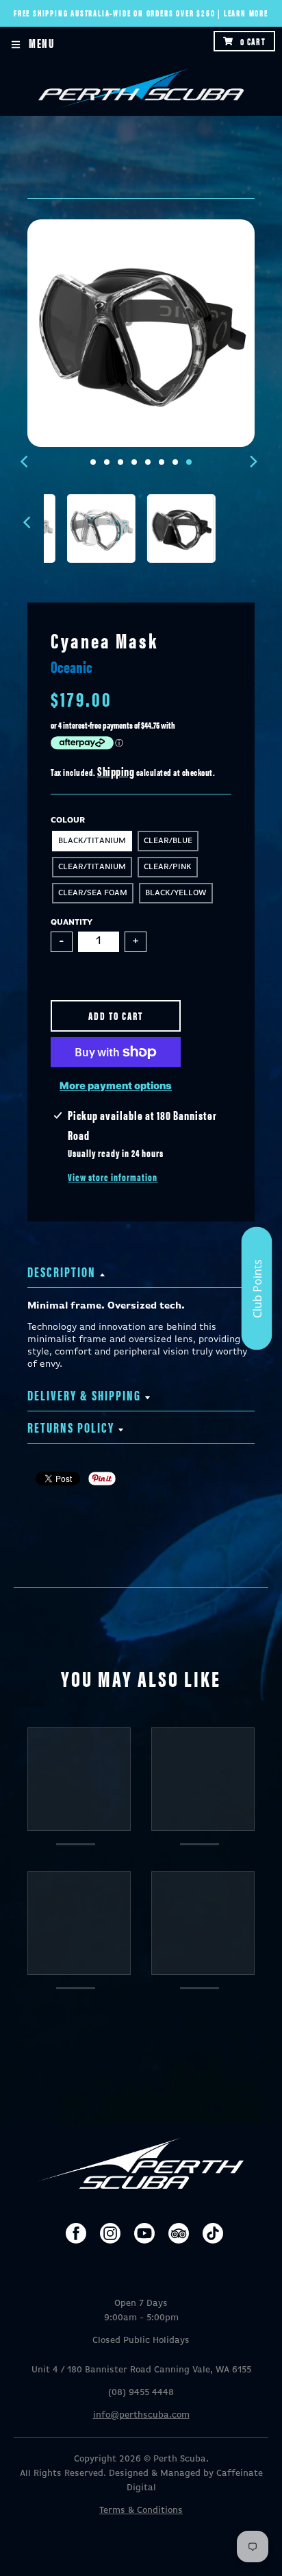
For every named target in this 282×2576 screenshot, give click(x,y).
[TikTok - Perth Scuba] (213, 2233)
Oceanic (72, 666)
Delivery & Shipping (84, 1395)
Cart (253, 41)
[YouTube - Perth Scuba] (144, 2233)
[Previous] (26, 462)
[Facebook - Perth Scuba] (76, 2233)
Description (62, 1271)
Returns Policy (71, 1427)
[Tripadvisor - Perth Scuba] (179, 2233)
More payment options (116, 1086)
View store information (113, 1177)
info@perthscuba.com (141, 2415)
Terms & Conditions (141, 2511)
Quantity (72, 923)
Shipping (116, 771)
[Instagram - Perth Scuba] (110, 2233)
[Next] (253, 462)
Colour (68, 821)
